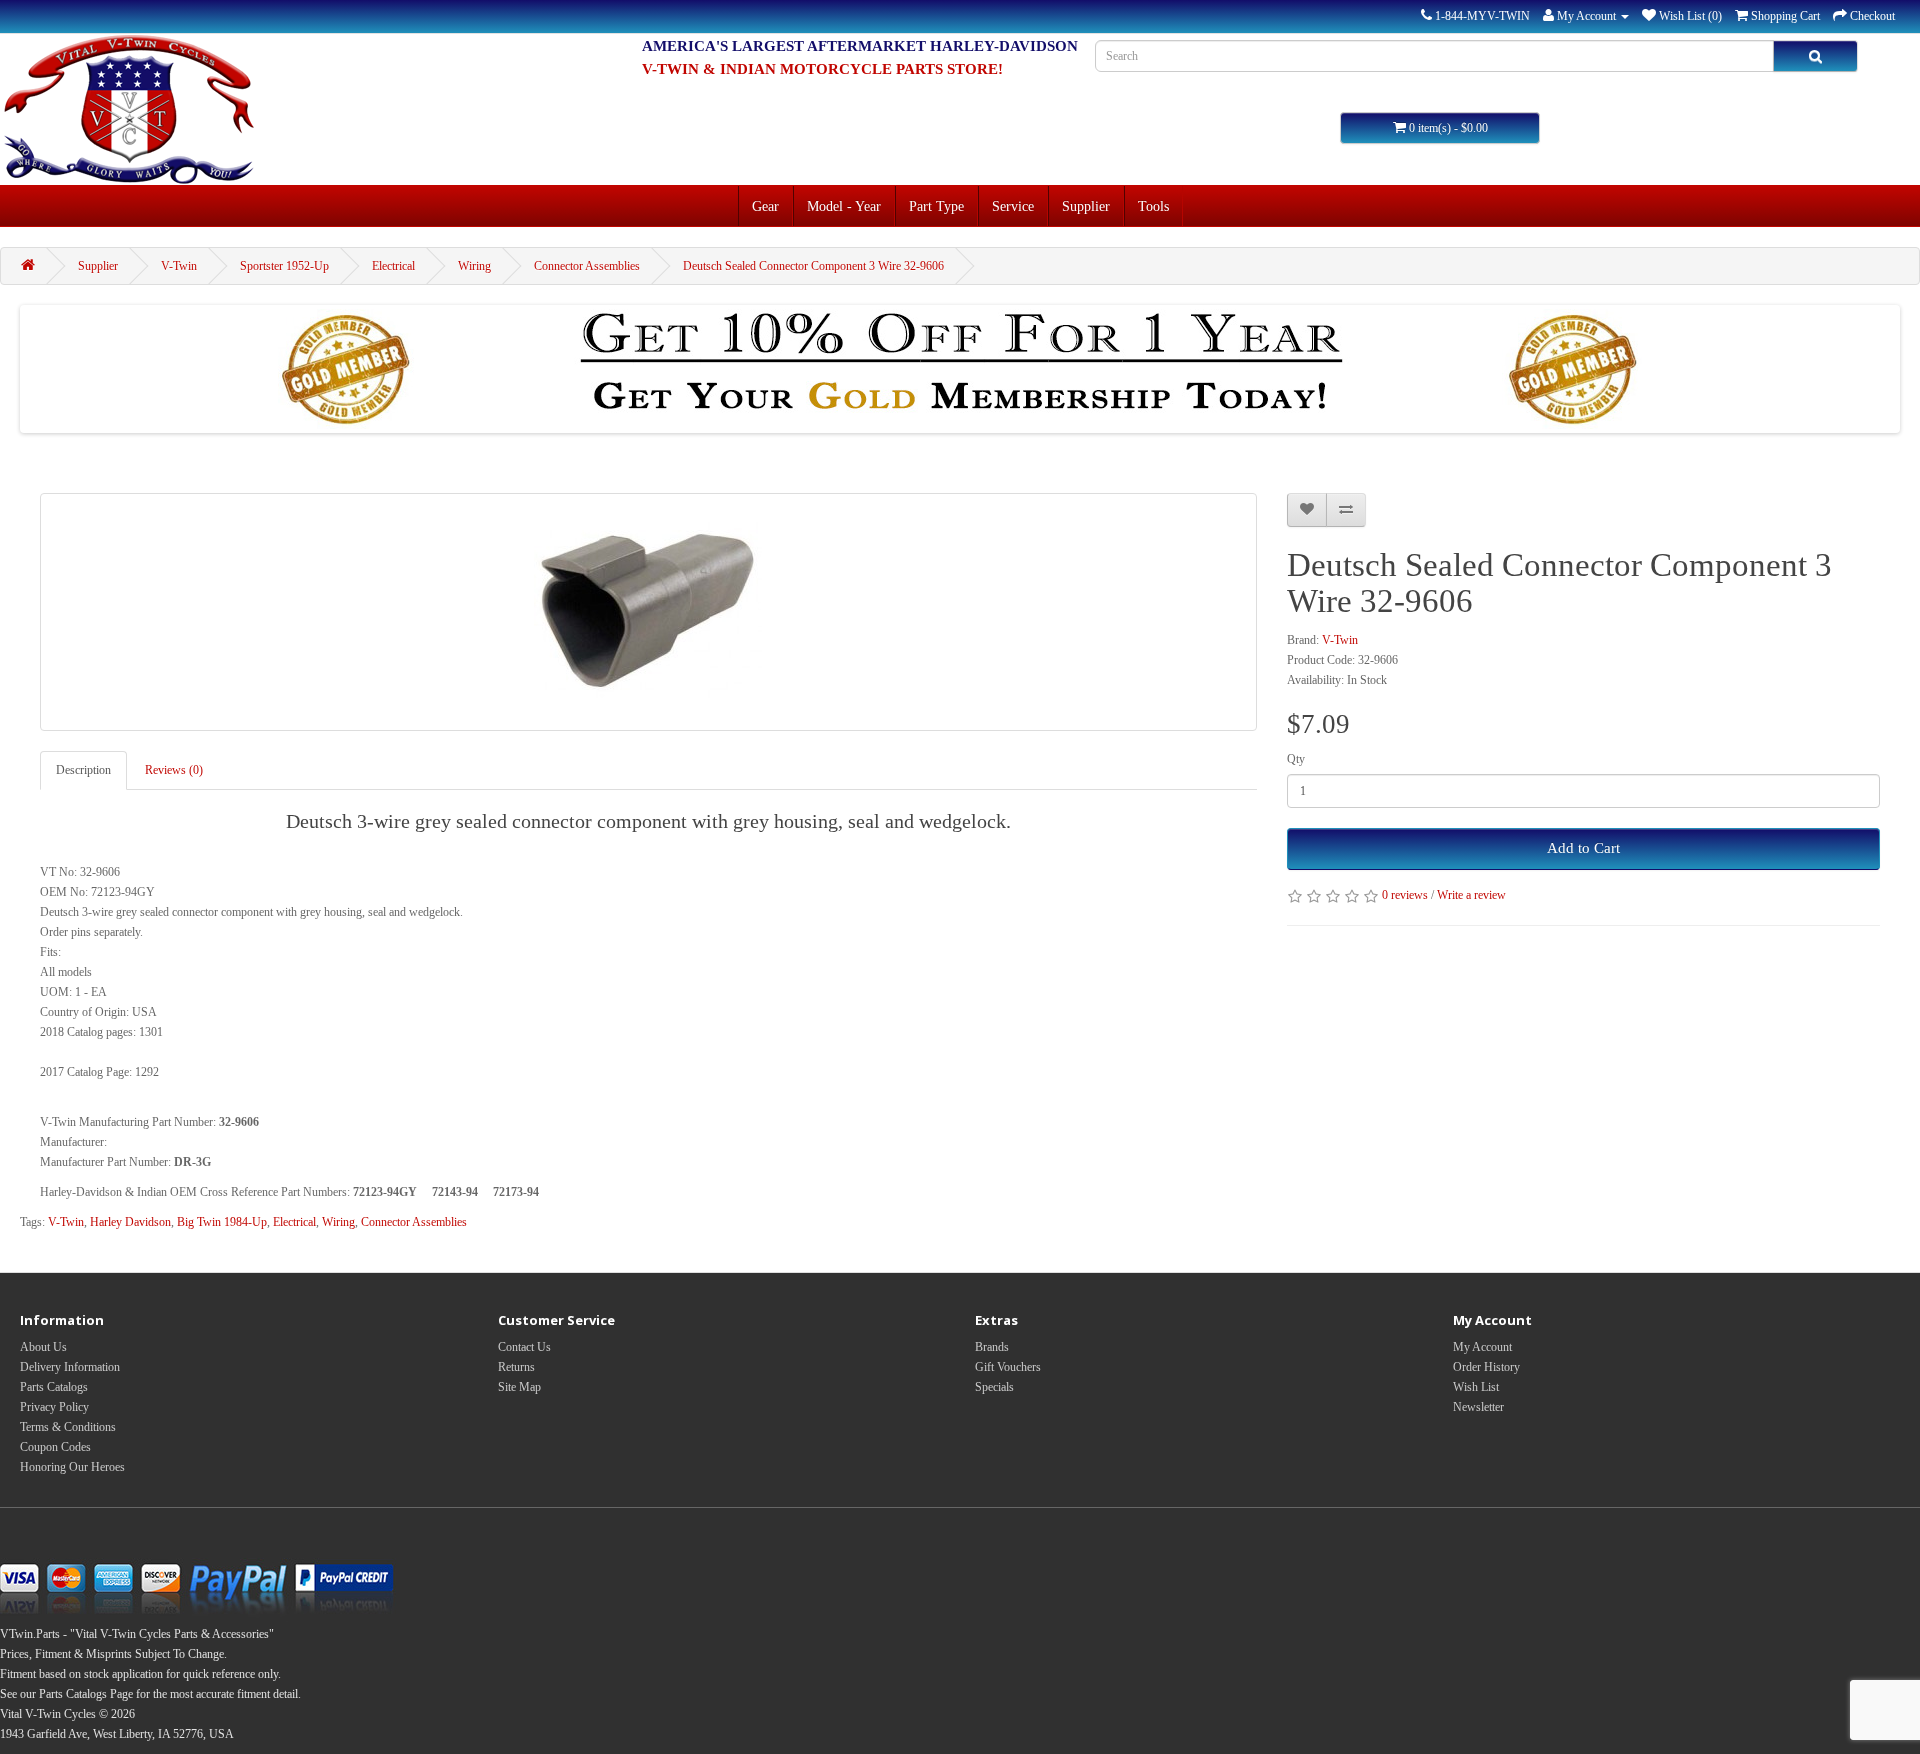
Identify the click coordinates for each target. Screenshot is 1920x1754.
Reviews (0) (174, 770)
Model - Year (844, 206)
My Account (1482, 1347)
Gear (765, 206)
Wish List (1476, 1387)
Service (1013, 206)
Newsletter (1478, 1407)
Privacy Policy (54, 1407)
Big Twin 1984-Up (222, 1222)
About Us (43, 1347)
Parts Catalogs (54, 1387)
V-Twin (179, 266)
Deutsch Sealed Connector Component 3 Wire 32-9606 (813, 266)
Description (83, 770)
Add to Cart (1583, 848)
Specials (994, 1387)
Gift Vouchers (1008, 1367)
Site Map (519, 1387)
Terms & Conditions (68, 1427)
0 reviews (1405, 895)
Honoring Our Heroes (72, 1467)
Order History (1486, 1367)
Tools (1153, 206)
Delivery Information (70, 1367)
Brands (992, 1347)
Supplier (1086, 206)
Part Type (936, 206)
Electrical (393, 266)
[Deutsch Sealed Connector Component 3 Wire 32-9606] (648, 612)
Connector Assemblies (587, 266)
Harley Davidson (130, 1222)
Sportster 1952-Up (284, 266)
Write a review (1471, 895)
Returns (516, 1367)
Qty (1296, 759)
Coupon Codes (55, 1447)
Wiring (474, 266)
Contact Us (524, 1347)
